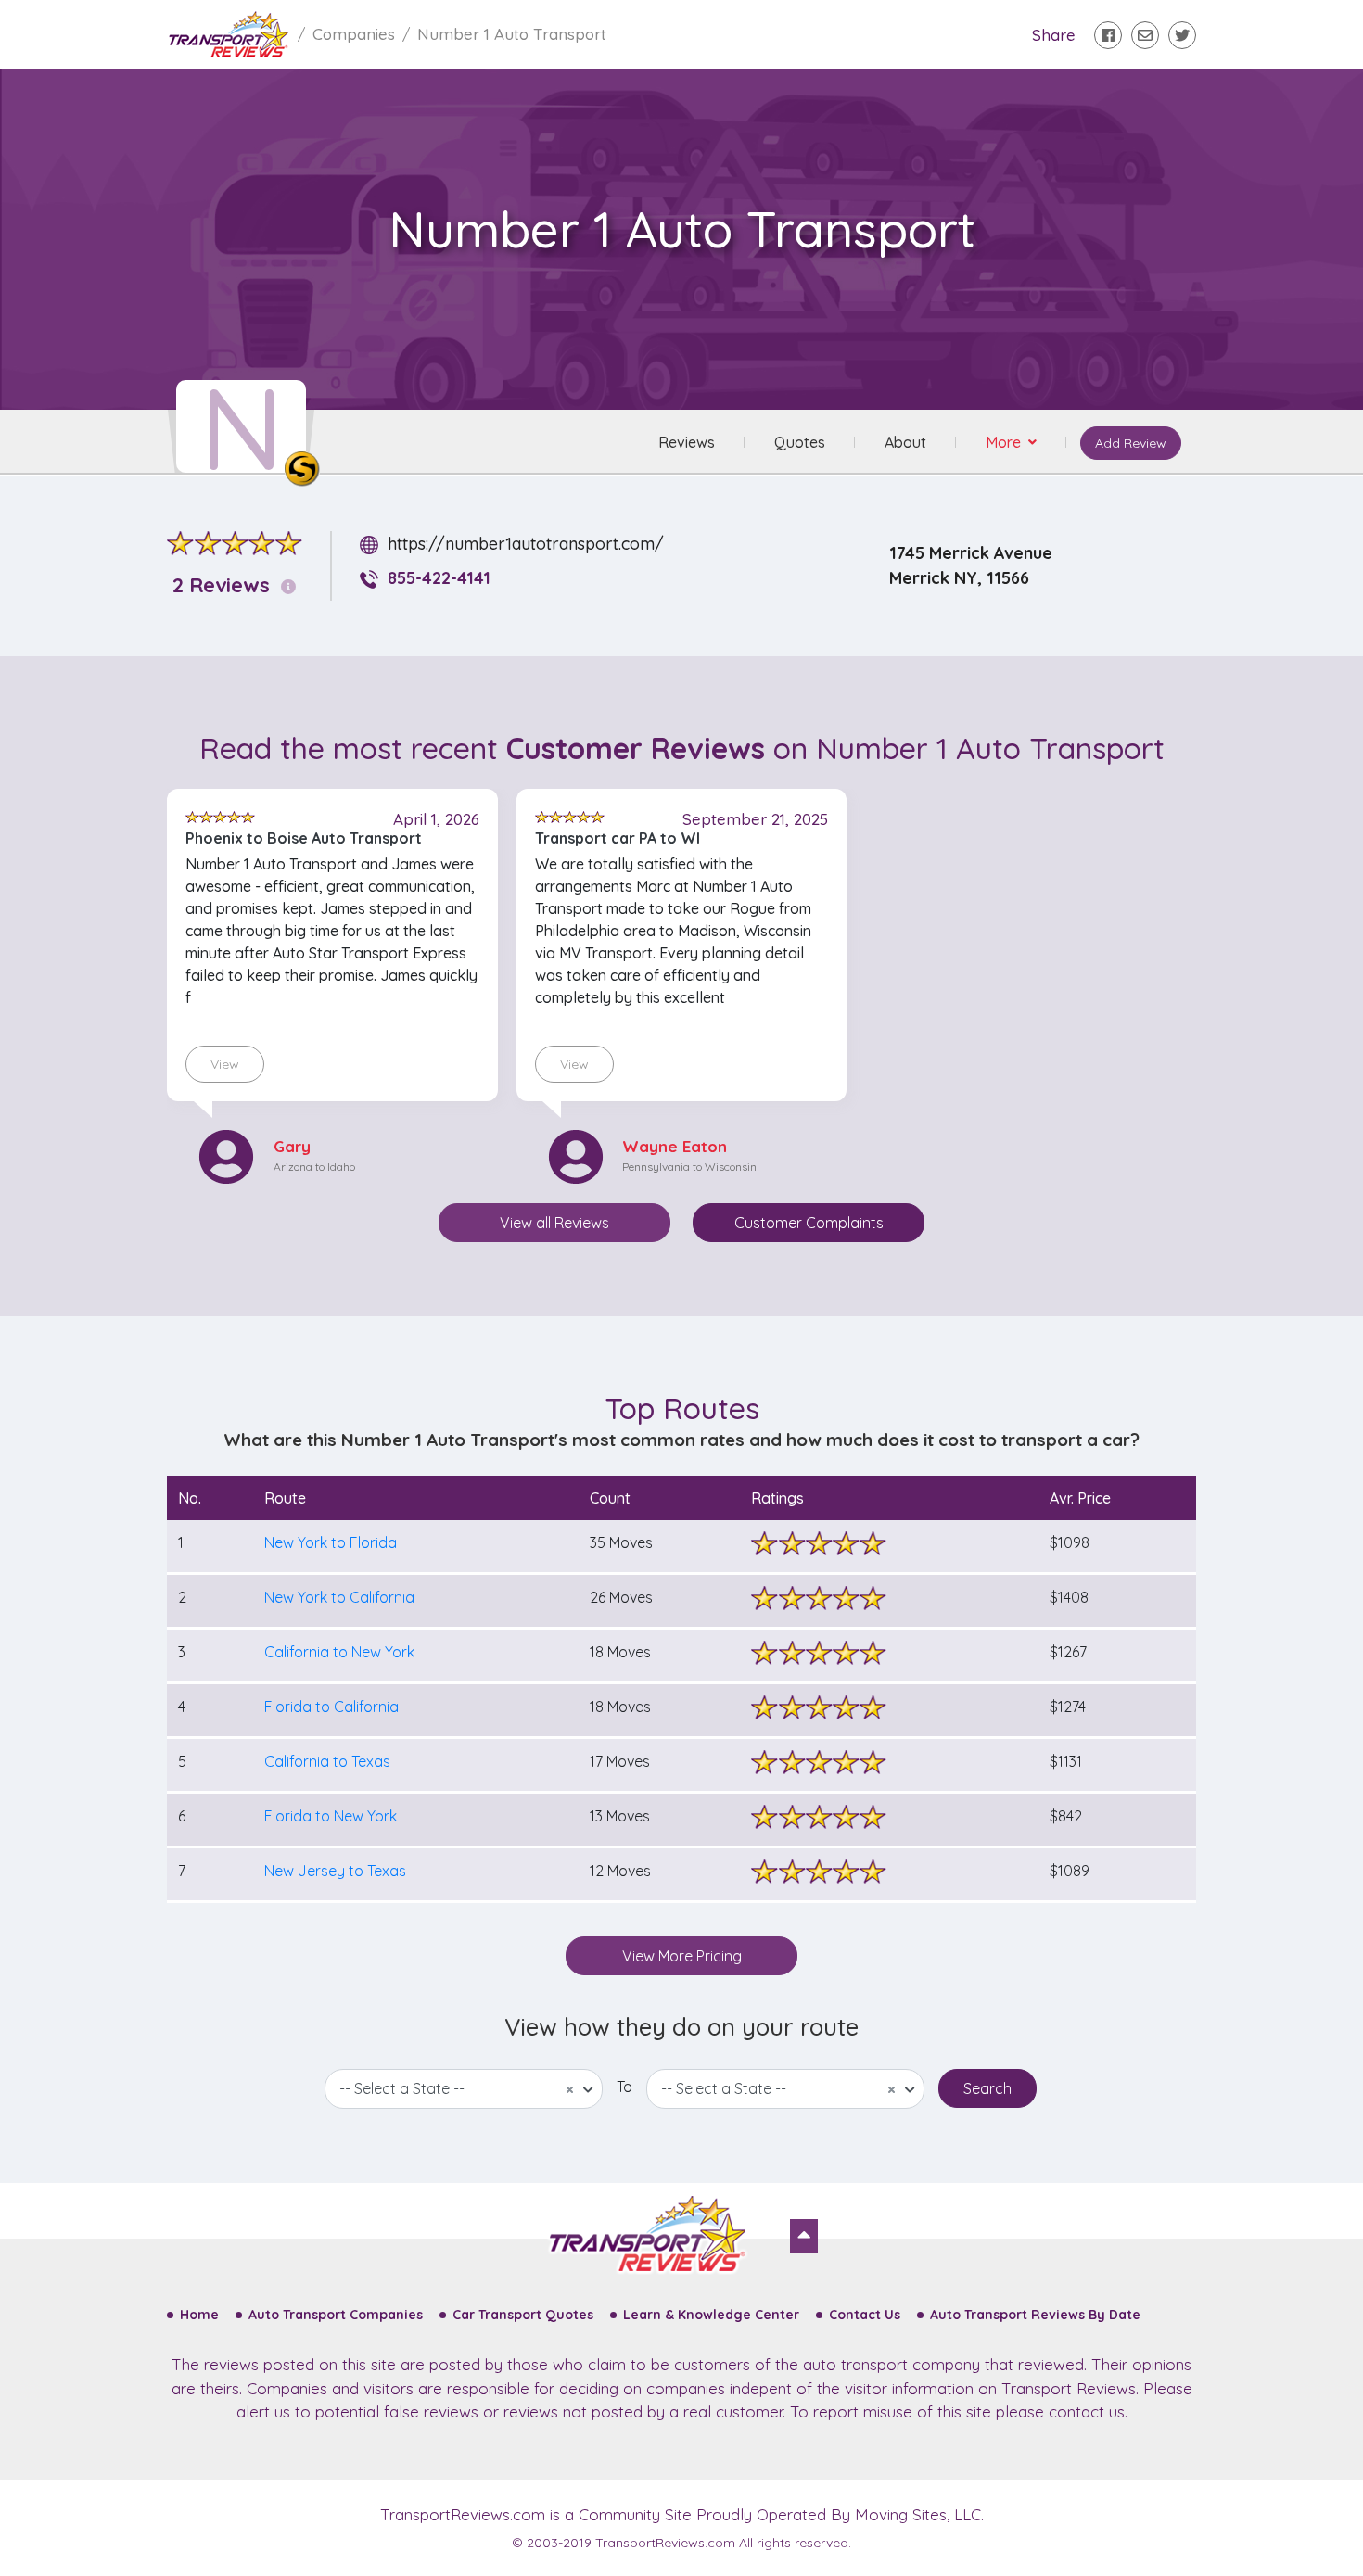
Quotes (800, 442)
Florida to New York (331, 1816)
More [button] (1005, 442)
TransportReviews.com (463, 2514)
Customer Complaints (809, 1223)
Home (199, 2315)
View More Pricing (682, 1956)
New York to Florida (331, 1542)
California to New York (339, 1652)
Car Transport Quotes (523, 2315)
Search (987, 2088)
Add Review (1131, 443)
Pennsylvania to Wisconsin (689, 1167)
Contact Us (865, 2315)
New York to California (339, 1597)
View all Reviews (554, 1223)
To (624, 2087)
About (905, 442)
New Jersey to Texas (335, 1871)
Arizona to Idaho (314, 1167)
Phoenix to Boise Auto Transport (304, 838)
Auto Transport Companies (336, 2315)
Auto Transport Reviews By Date (1035, 2315)
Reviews (687, 442)
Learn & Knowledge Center (711, 2315)
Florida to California (331, 1707)
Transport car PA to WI (618, 838)
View (225, 1064)
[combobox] (464, 2089)
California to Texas (327, 1761)
